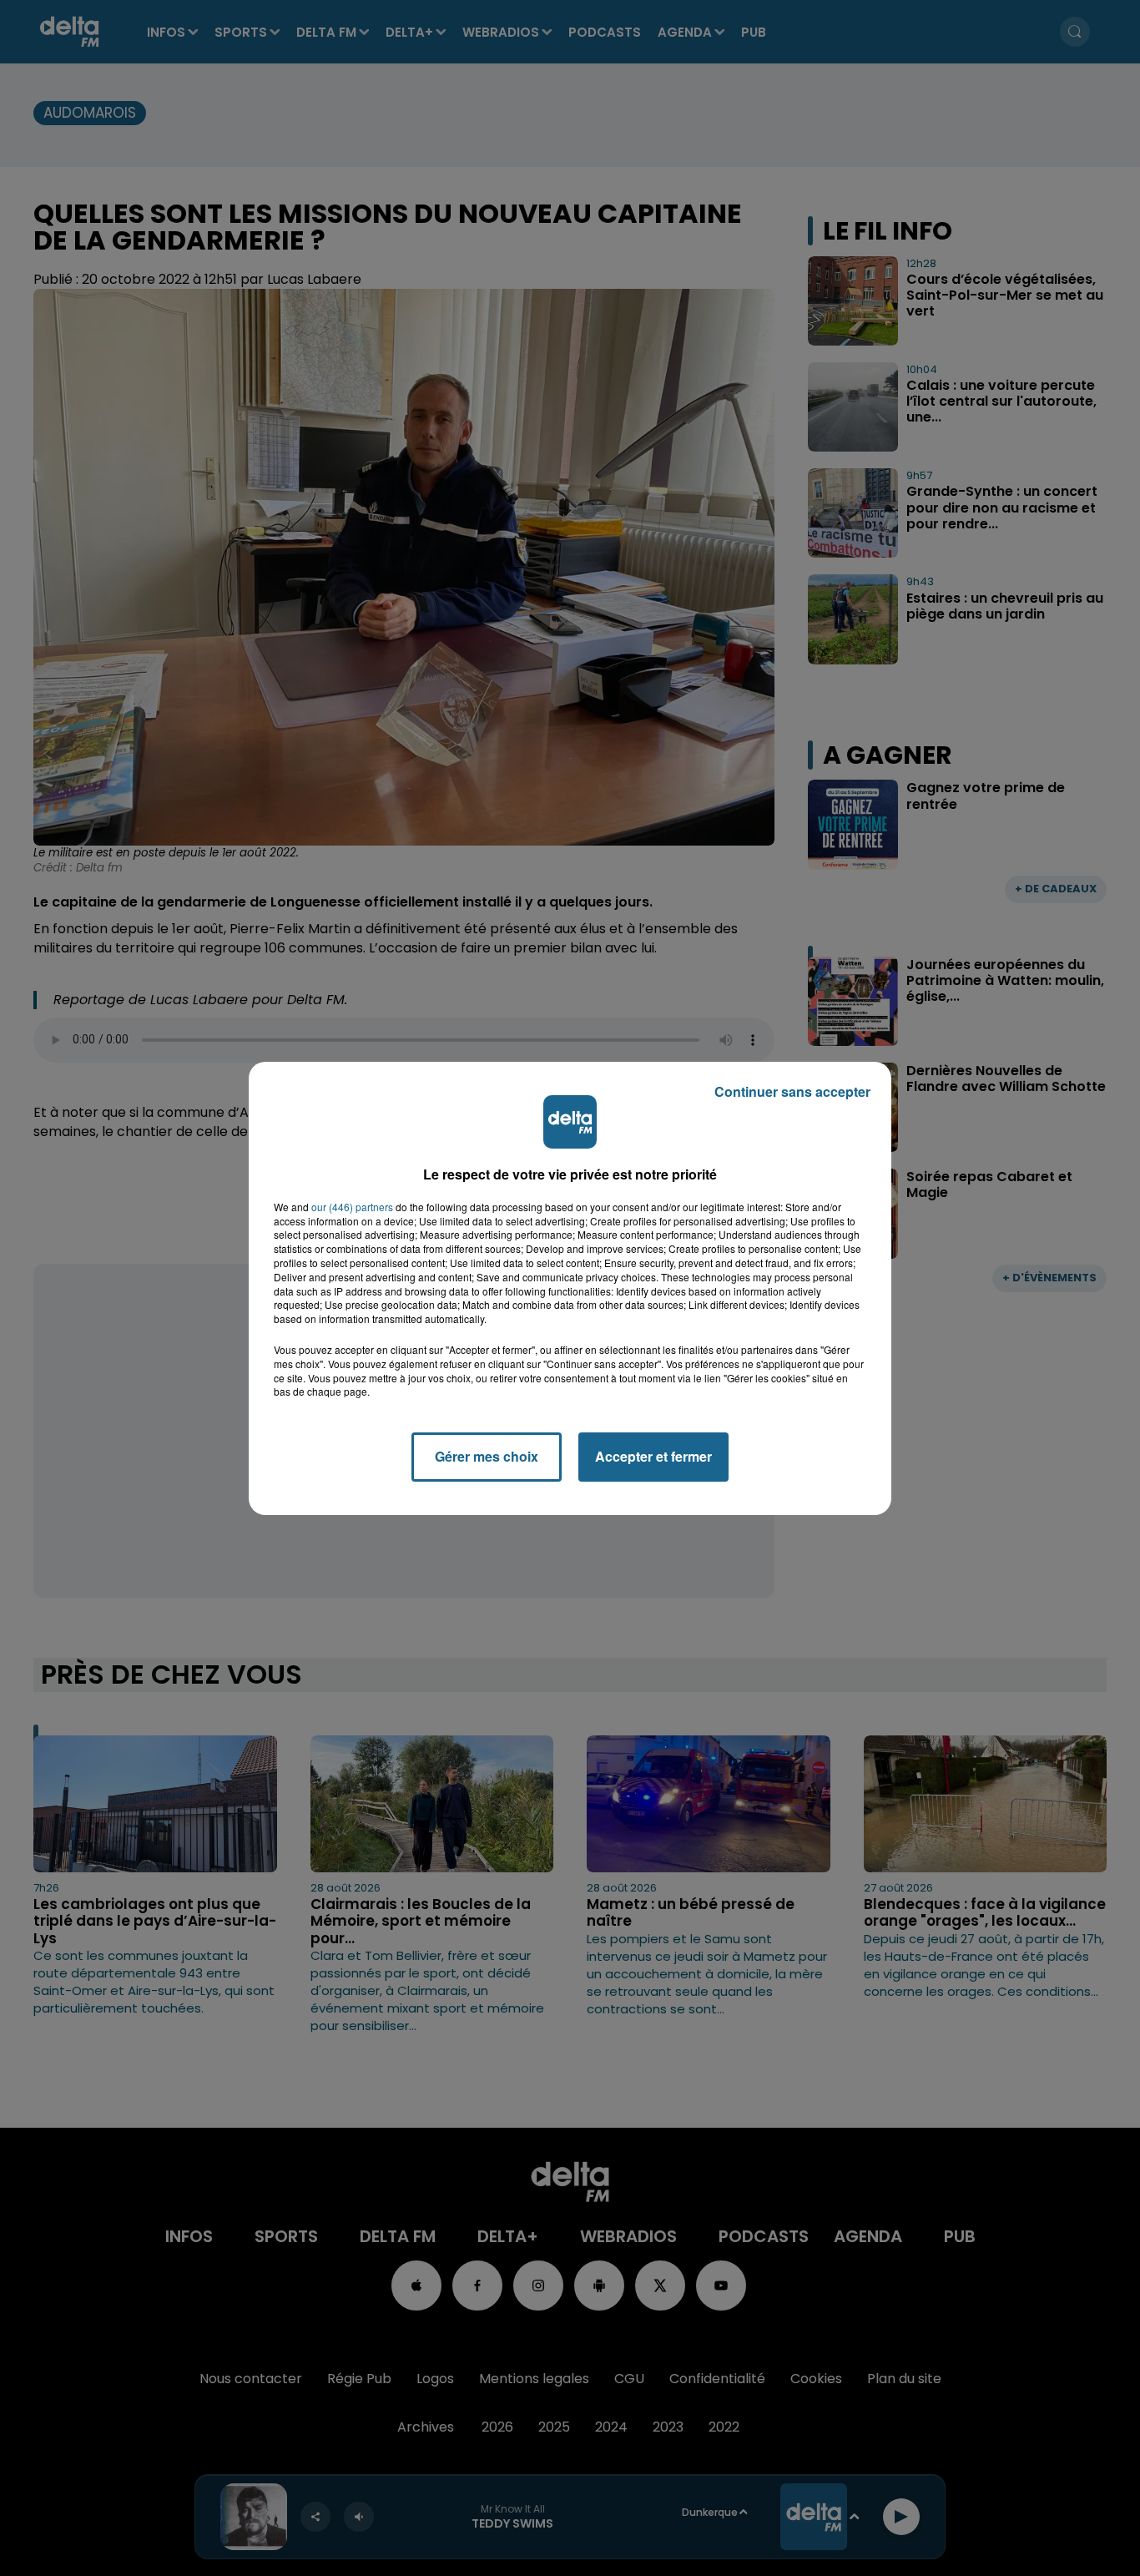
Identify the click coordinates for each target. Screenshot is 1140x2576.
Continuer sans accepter (792, 1091)
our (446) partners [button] (352, 1207)
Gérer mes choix (487, 1456)
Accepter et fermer (653, 1456)
